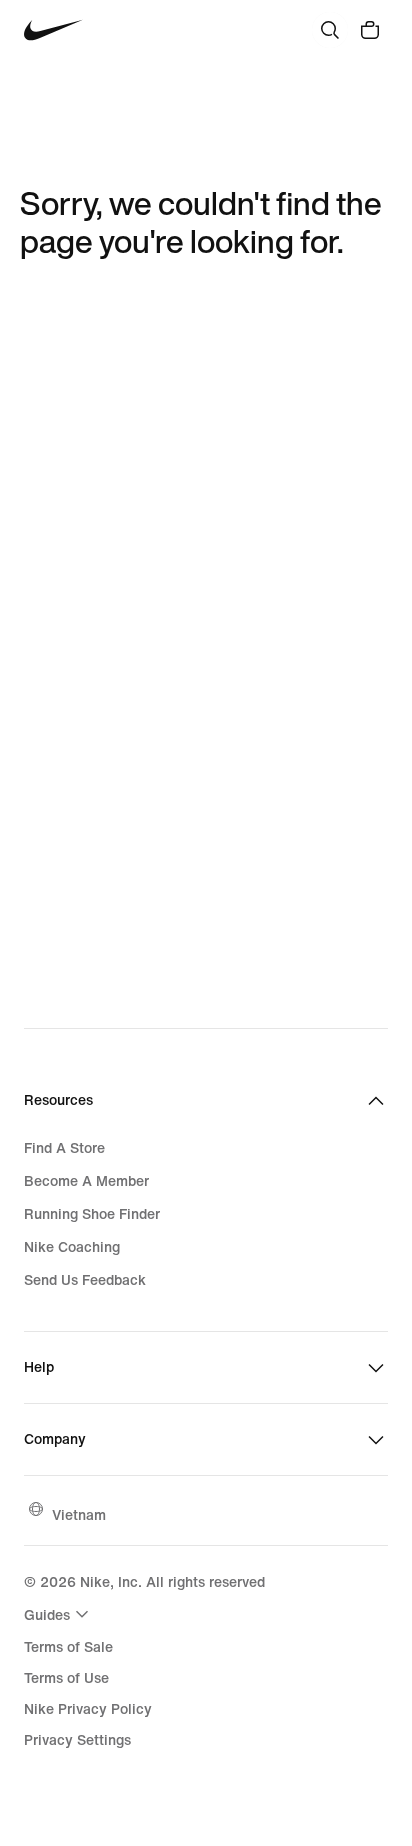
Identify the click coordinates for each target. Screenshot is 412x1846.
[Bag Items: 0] (370, 30)
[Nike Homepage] (53, 30)
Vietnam (79, 1514)
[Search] (330, 30)
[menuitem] (59, 1614)
